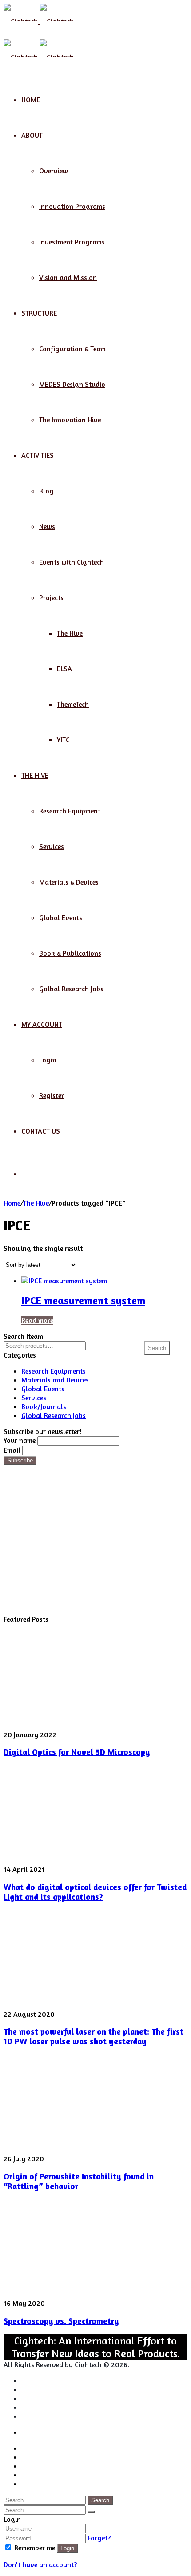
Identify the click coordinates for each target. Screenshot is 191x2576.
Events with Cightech (72, 562)
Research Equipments (54, 1371)
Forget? (99, 2538)
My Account (42, 1024)
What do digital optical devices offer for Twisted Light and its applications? (95, 1892)
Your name (20, 1440)
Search (157, 1348)
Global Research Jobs (54, 1415)
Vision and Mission (68, 277)
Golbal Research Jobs (71, 989)
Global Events (61, 917)
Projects (51, 597)
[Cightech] (39, 21)
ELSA (64, 669)
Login (48, 1060)
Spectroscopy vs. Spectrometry (61, 2321)
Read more (37, 1320)
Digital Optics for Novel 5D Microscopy (77, 1752)
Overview (54, 171)
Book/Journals (44, 1406)
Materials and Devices (55, 1380)
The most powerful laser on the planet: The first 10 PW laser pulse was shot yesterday (94, 2036)
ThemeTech (73, 704)
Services (52, 846)
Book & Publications (70, 953)
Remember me (35, 2548)
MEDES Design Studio (72, 384)
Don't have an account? (40, 2564)
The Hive (70, 633)
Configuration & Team (72, 349)
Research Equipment (70, 811)
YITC (63, 740)
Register (52, 1095)
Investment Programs (72, 242)
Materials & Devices (69, 882)
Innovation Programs (72, 206)
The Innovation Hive (70, 420)
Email (12, 1450)
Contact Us (41, 1131)
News (47, 526)
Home (31, 100)
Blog (46, 491)
